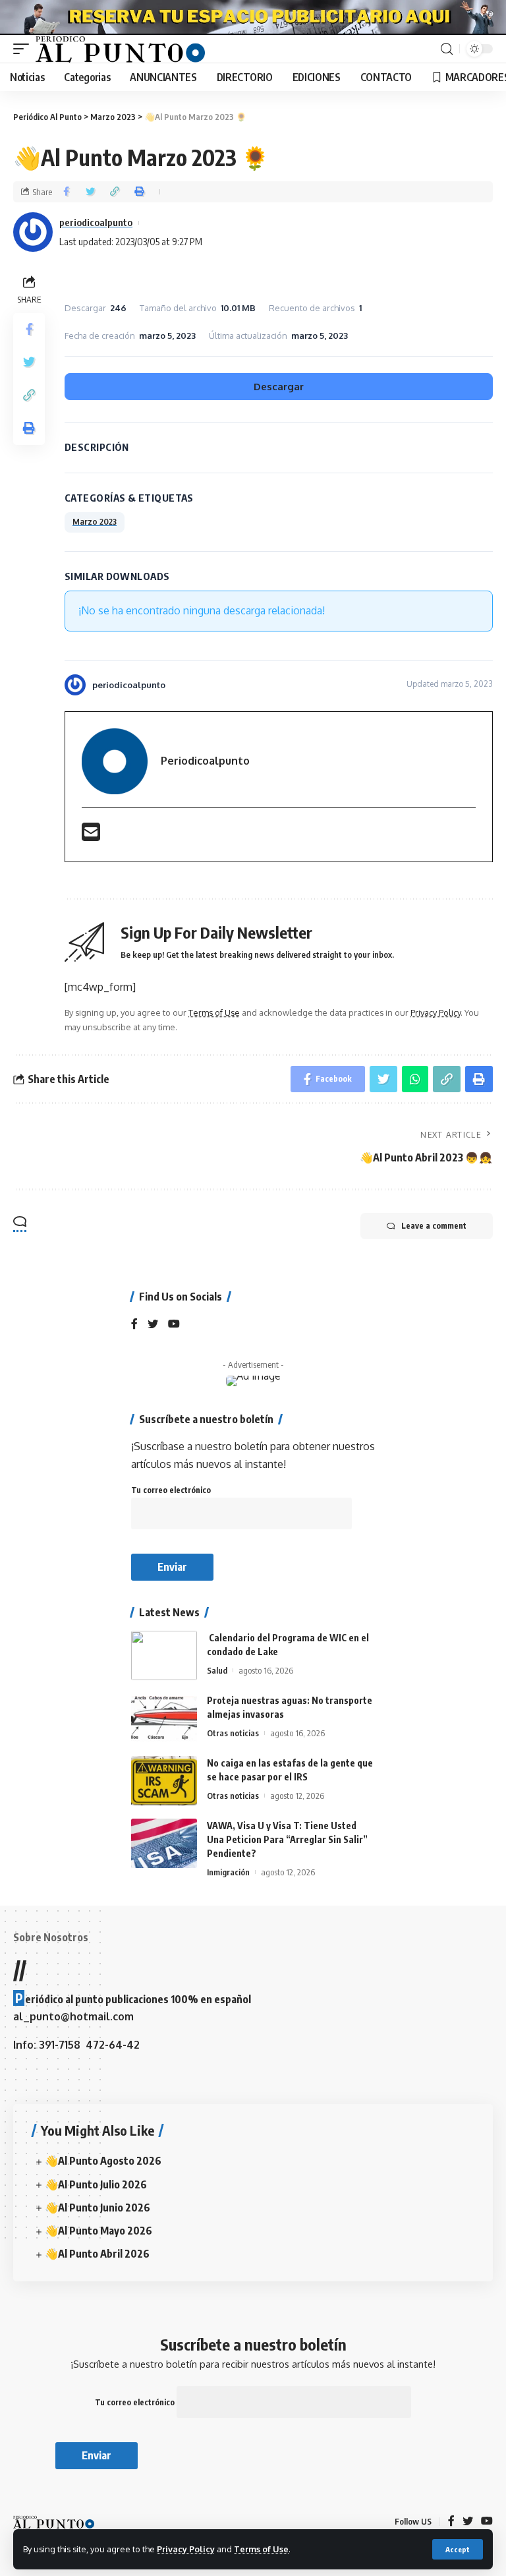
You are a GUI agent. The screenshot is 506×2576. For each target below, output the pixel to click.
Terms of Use (261, 2549)
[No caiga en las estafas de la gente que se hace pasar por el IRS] (164, 1781)
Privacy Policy (186, 2549)
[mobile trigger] (24, 49)
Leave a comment (434, 1226)
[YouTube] (174, 1325)
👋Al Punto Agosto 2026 (103, 2161)
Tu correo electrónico (171, 1490)
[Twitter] (153, 1325)
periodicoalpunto (96, 222)
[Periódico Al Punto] (120, 49)
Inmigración (228, 1872)
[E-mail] (91, 836)
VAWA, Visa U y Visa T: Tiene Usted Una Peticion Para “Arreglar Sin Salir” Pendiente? (287, 1839)
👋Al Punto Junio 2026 (98, 2208)
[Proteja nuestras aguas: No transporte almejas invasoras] (164, 1718)
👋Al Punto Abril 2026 (97, 2254)
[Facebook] (134, 1325)
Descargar (279, 387)
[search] (447, 49)
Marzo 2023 (95, 522)
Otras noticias (233, 1733)
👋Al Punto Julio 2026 (96, 2184)
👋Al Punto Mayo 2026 (98, 2231)
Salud (217, 1670)
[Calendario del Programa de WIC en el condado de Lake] (164, 1655)
